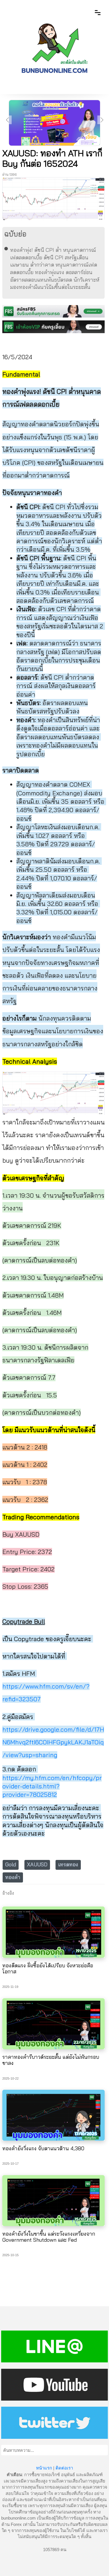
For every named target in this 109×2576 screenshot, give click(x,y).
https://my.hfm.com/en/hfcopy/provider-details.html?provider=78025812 (52, 1786)
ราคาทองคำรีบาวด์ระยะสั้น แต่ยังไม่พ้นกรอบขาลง (51, 2060)
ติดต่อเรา (64, 2468)
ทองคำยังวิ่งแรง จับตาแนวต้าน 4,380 (43, 2148)
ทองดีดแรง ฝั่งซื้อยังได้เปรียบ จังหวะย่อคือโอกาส (48, 1969)
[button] (102, 120)
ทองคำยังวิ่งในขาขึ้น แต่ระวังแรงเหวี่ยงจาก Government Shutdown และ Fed (49, 2237)
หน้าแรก (44, 2468)
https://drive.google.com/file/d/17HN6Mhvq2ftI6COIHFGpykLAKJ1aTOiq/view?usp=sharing (53, 1742)
